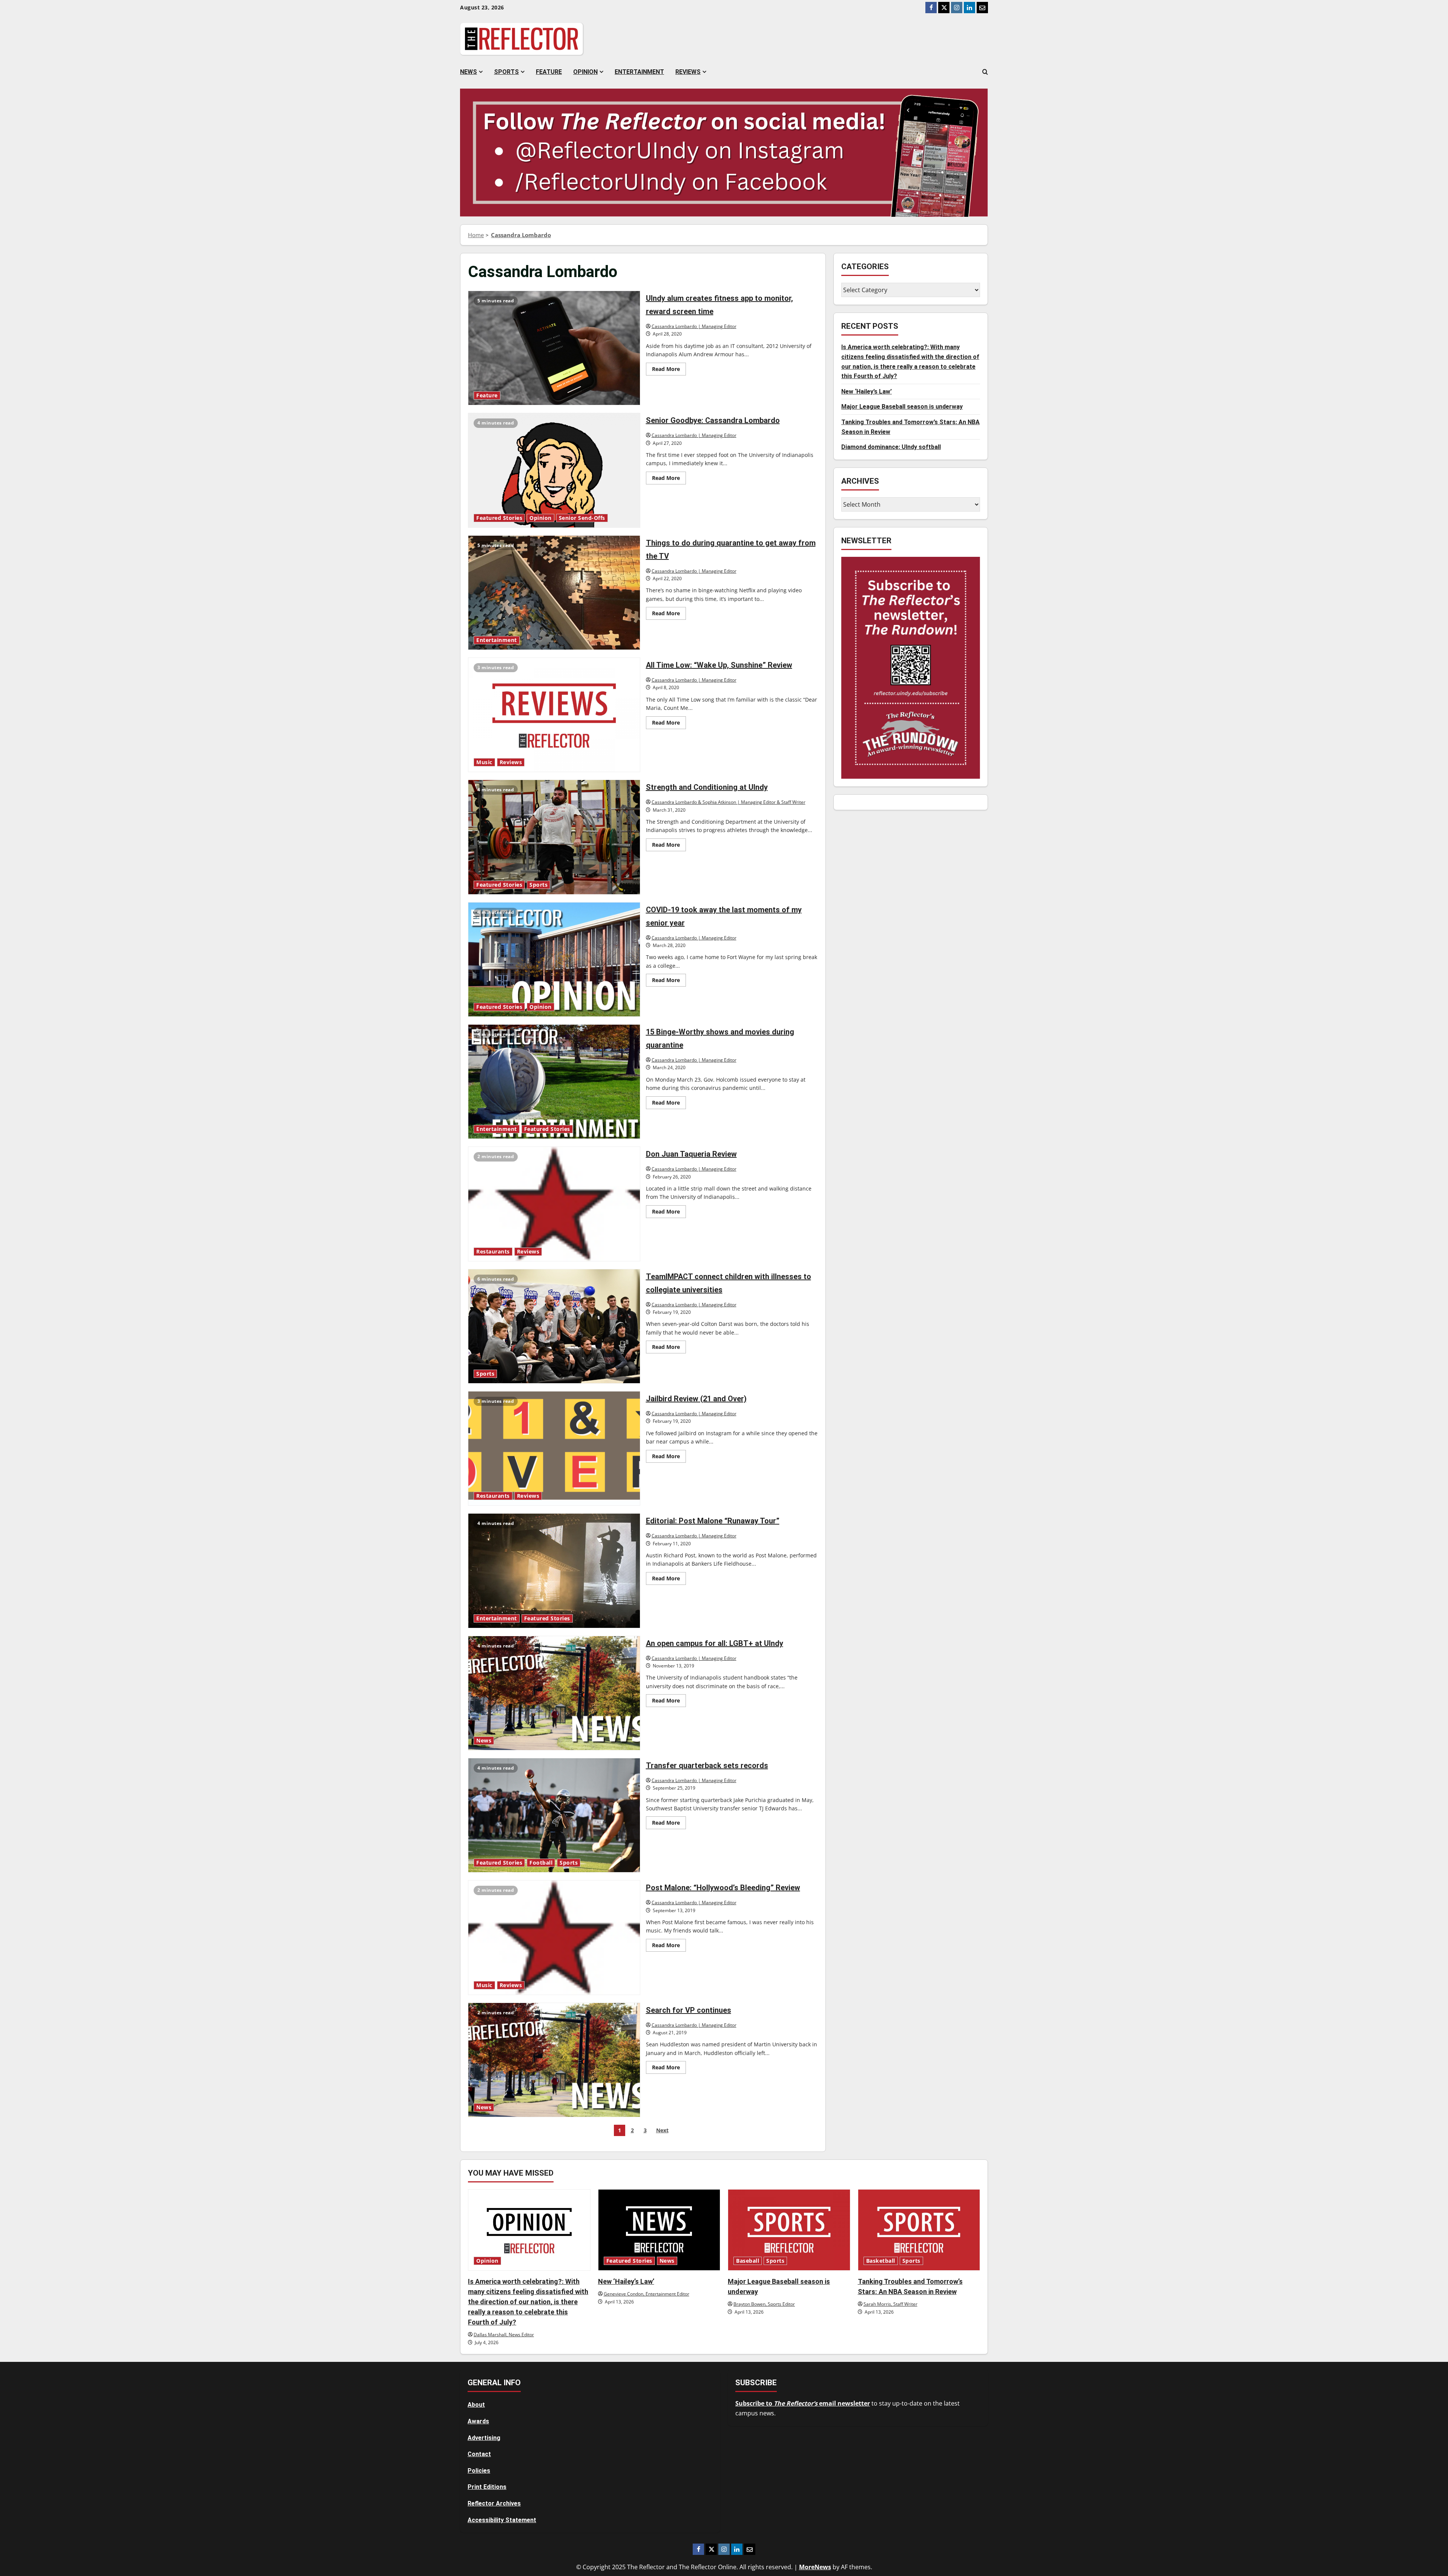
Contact (479, 2454)
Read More (669, 370)
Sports (506, 72)
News (469, 72)
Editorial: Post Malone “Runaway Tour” (554, 1571)
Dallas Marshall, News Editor (504, 2335)
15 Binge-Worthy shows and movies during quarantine (554, 1082)
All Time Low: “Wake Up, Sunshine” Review (554, 715)
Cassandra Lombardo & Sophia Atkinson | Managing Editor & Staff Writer (729, 802)
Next (662, 2130)
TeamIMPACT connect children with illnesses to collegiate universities (554, 1326)
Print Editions (487, 2487)
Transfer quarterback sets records (554, 1815)
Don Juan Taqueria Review (554, 1204)
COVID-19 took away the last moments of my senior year (554, 959)
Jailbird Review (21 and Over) (554, 1448)
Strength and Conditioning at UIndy (554, 837)
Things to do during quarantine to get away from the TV (554, 593)
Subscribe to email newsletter (803, 2403)
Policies (479, 2471)
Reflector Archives (494, 2503)
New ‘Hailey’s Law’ (867, 392)
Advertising (484, 2438)
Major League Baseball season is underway (902, 407)
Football (541, 1863)
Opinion (585, 72)
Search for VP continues (554, 2060)
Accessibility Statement (502, 2520)
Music (484, 762)
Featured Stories (499, 518)
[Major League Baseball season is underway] (789, 2230)
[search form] (985, 72)
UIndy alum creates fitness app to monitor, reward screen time (554, 348)
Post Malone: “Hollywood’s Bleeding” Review (554, 1937)
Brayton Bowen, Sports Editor (764, 2304)
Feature (549, 72)
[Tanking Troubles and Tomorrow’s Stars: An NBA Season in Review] (919, 2230)
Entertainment (639, 72)
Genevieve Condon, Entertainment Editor (647, 2294)
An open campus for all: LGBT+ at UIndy (554, 1693)
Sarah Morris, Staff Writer (890, 2304)
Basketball (881, 2261)
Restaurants (493, 1252)
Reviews (688, 72)
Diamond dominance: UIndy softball (891, 447)
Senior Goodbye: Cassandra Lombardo (554, 470)
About (476, 2405)
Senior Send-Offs (582, 518)
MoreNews (815, 2567)
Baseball (748, 2261)
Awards (478, 2421)
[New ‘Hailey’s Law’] (659, 2230)
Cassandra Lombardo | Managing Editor (694, 326)
